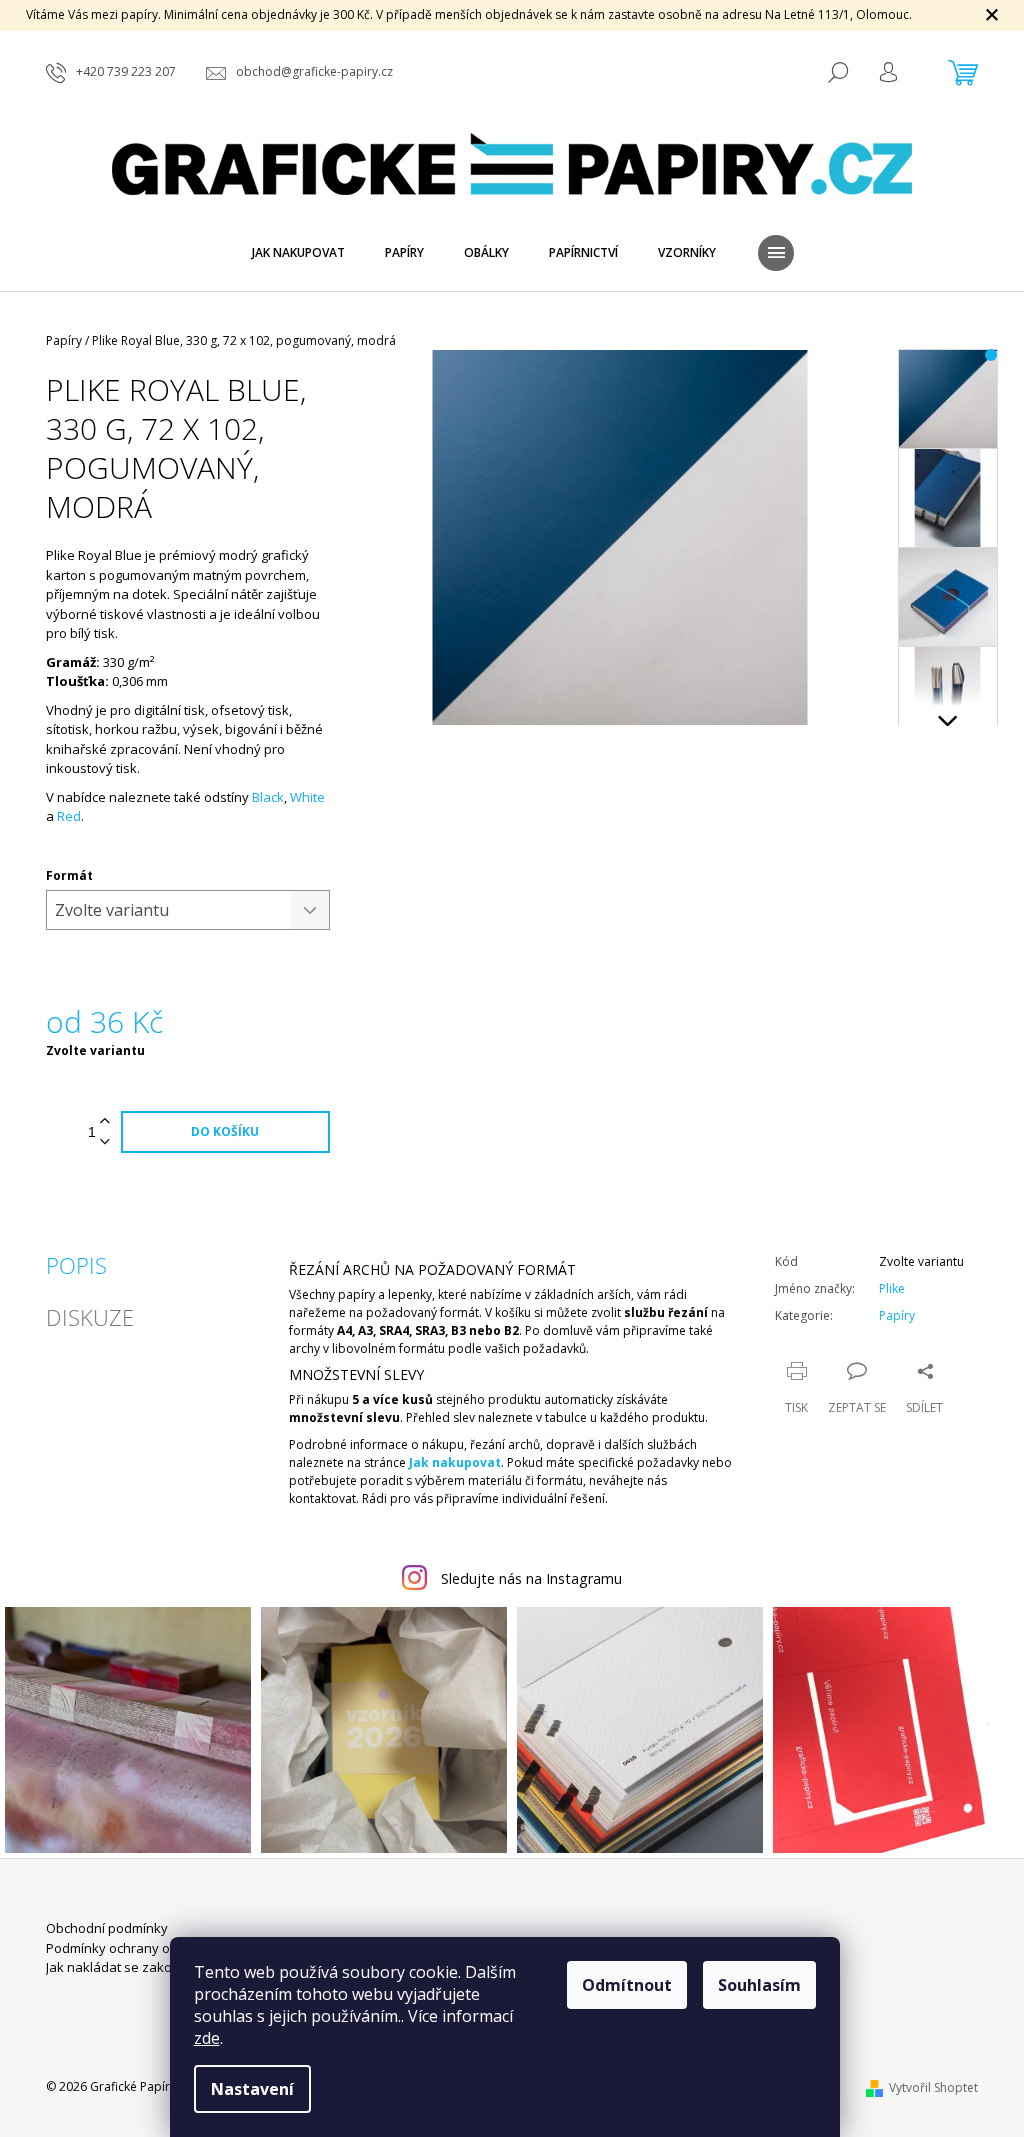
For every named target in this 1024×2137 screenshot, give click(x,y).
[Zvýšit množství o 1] (105, 1121)
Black (268, 797)
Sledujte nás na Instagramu (531, 1578)
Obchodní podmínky (107, 1928)
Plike (892, 1288)
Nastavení (252, 2089)
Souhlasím (759, 1985)
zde (207, 2038)
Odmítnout (627, 1985)
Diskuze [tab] (90, 1317)
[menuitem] (298, 253)
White (307, 797)
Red (69, 816)
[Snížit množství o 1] (105, 1142)
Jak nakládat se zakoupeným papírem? (164, 1967)
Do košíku (225, 1131)
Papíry (897, 1315)
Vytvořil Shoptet (933, 2087)
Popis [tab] (76, 1265)
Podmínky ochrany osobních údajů (151, 1948)
